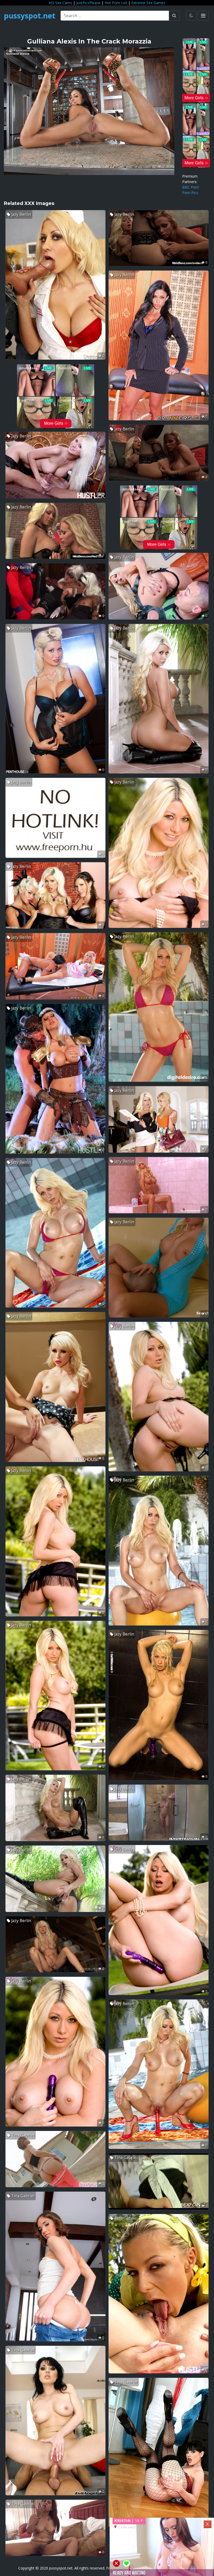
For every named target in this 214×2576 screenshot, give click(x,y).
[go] (174, 16)
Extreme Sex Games (148, 3)
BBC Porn (191, 187)
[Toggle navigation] (203, 16)
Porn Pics (190, 193)
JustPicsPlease (88, 3)
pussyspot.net (30, 16)
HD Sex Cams (60, 3)
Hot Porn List (116, 3)
